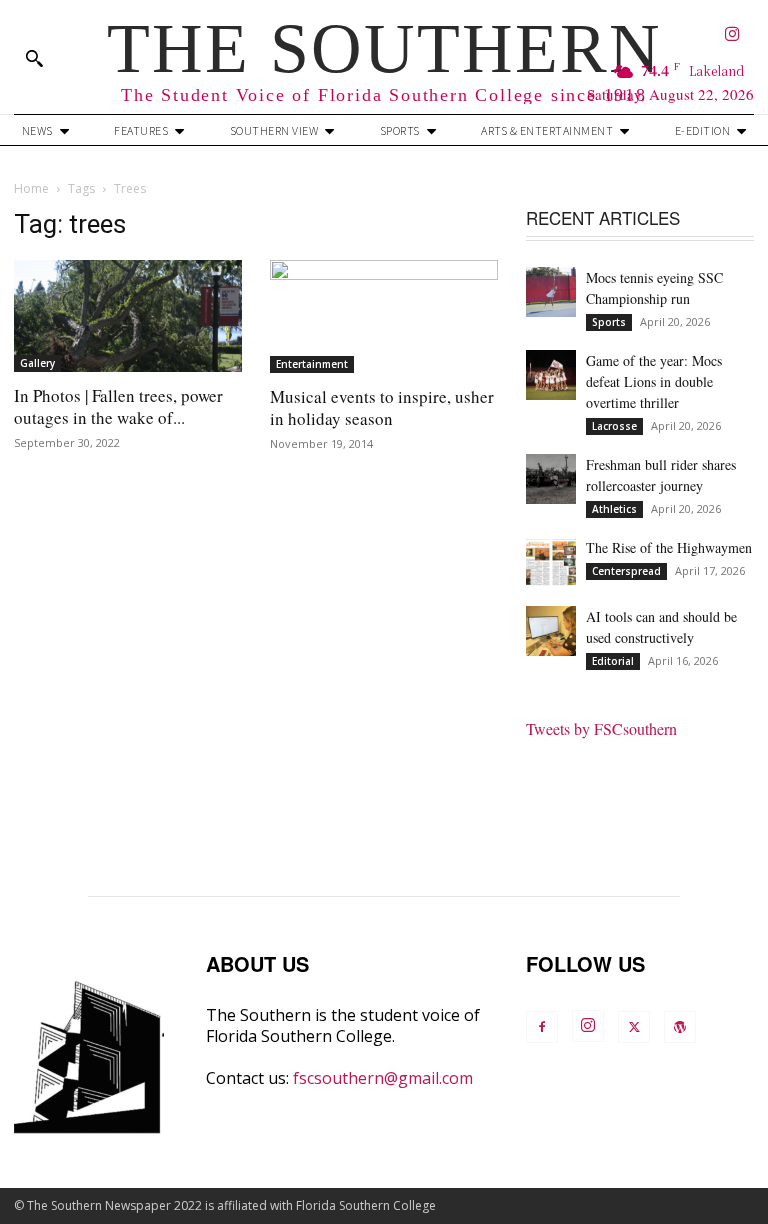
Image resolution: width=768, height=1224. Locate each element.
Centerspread (626, 571)
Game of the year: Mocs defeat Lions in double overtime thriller (654, 381)
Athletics (614, 509)
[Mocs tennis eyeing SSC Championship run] (551, 292)
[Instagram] (733, 35)
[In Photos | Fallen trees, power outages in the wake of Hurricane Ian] (128, 316)
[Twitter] (634, 1027)
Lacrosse (614, 426)
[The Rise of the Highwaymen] (551, 562)
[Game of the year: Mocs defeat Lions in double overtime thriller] (551, 375)
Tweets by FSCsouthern (601, 728)
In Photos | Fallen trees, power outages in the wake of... (118, 406)
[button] (34, 58)
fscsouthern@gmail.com (383, 1078)
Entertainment (312, 364)
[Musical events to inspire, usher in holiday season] (384, 316)
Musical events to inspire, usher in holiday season (382, 407)
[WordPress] (680, 1027)
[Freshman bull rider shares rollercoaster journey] (551, 479)
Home (31, 188)
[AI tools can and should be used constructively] (551, 631)
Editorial (613, 661)
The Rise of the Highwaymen (669, 547)
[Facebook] (542, 1027)
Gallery (37, 363)
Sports (609, 322)
